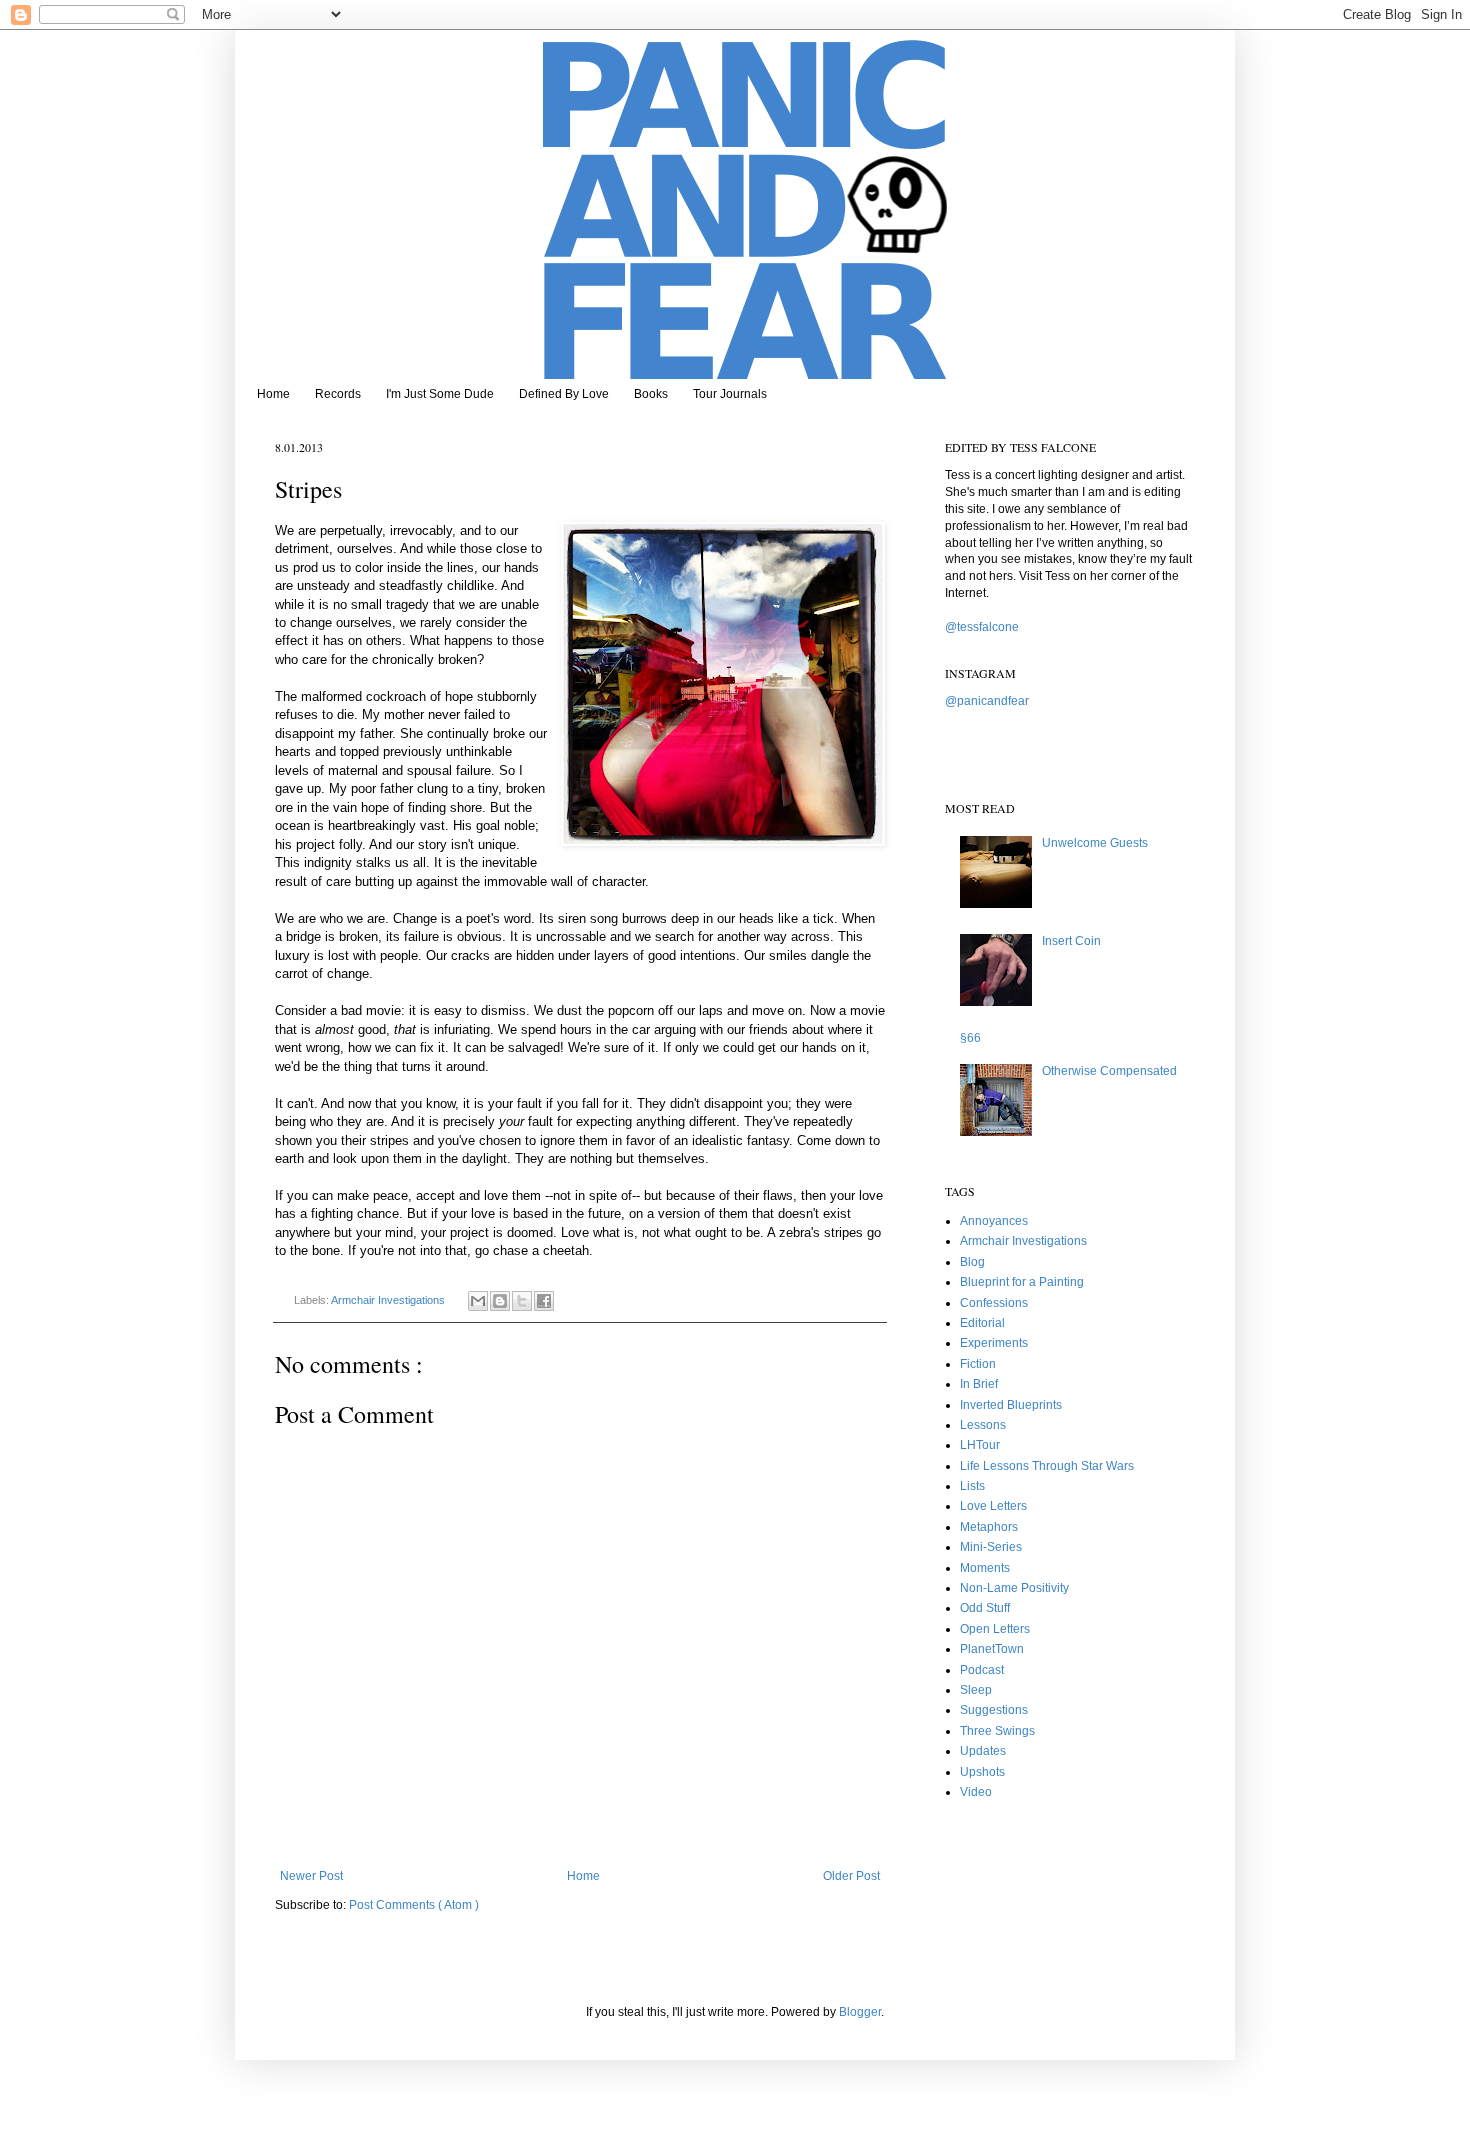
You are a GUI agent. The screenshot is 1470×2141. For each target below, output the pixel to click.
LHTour (980, 1445)
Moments (985, 1568)
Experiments (994, 1343)
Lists (972, 1486)
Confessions (994, 1303)
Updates (983, 1751)
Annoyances (994, 1221)
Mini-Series (991, 1547)
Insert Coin (1071, 941)
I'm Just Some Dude (440, 394)
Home (273, 394)
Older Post (851, 1876)
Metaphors (989, 1527)
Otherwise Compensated (1109, 1071)
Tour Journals (730, 394)
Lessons (983, 1425)
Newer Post (311, 1876)
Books (651, 394)
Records (338, 394)
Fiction (978, 1364)
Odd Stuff (985, 1608)
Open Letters (995, 1629)
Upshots (982, 1772)
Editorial (982, 1323)
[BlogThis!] (500, 1301)
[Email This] (478, 1301)
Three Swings (997, 1731)
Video (976, 1792)
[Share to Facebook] (544, 1301)
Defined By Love (564, 394)
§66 (970, 1038)
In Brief (979, 1384)
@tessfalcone (982, 627)
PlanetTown (992, 1649)
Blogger (860, 2012)
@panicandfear (987, 701)
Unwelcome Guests (1095, 843)
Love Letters (993, 1506)
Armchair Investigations (389, 1300)
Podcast (982, 1670)
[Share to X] (522, 1301)
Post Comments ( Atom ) (414, 1905)
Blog (972, 1262)
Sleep (976, 1690)
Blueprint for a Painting (1022, 1282)
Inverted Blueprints (1011, 1405)
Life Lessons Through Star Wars (1047, 1466)
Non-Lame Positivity (1014, 1588)
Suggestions (994, 1710)
